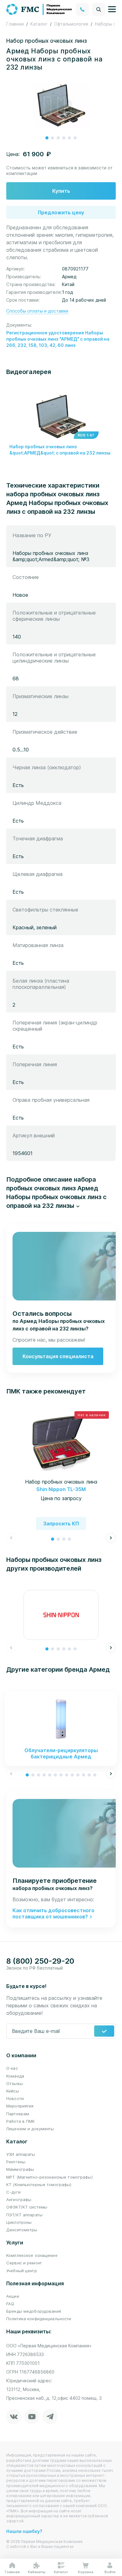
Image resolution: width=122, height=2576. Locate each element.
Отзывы (15, 2083)
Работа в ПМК (21, 2121)
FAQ (10, 2304)
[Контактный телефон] (82, 9)
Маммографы (20, 2169)
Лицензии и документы (30, 2129)
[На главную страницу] (39, 9)
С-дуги (13, 2192)
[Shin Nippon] (61, 1615)
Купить (61, 191)
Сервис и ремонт (24, 2263)
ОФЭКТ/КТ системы (27, 2207)
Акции (13, 2296)
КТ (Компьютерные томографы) (39, 2185)
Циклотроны (19, 2222)
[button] (47, 138)
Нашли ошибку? (24, 2531)
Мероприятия (20, 2106)
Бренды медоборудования (34, 2311)
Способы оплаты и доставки (37, 311)
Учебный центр (22, 2271)
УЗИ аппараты (21, 2154)
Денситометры (22, 2230)
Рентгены (16, 2162)
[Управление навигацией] (112, 9)
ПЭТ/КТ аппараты (24, 2215)
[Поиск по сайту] (99, 9)
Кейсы (13, 2091)
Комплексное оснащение (32, 2255)
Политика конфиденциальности (39, 2319)
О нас (12, 2068)
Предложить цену (61, 212)
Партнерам (18, 2114)
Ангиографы (19, 2199)
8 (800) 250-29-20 (40, 1961)
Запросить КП (61, 1524)
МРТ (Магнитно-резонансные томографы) (49, 2177)
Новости (15, 2098)
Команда (15, 2076)
